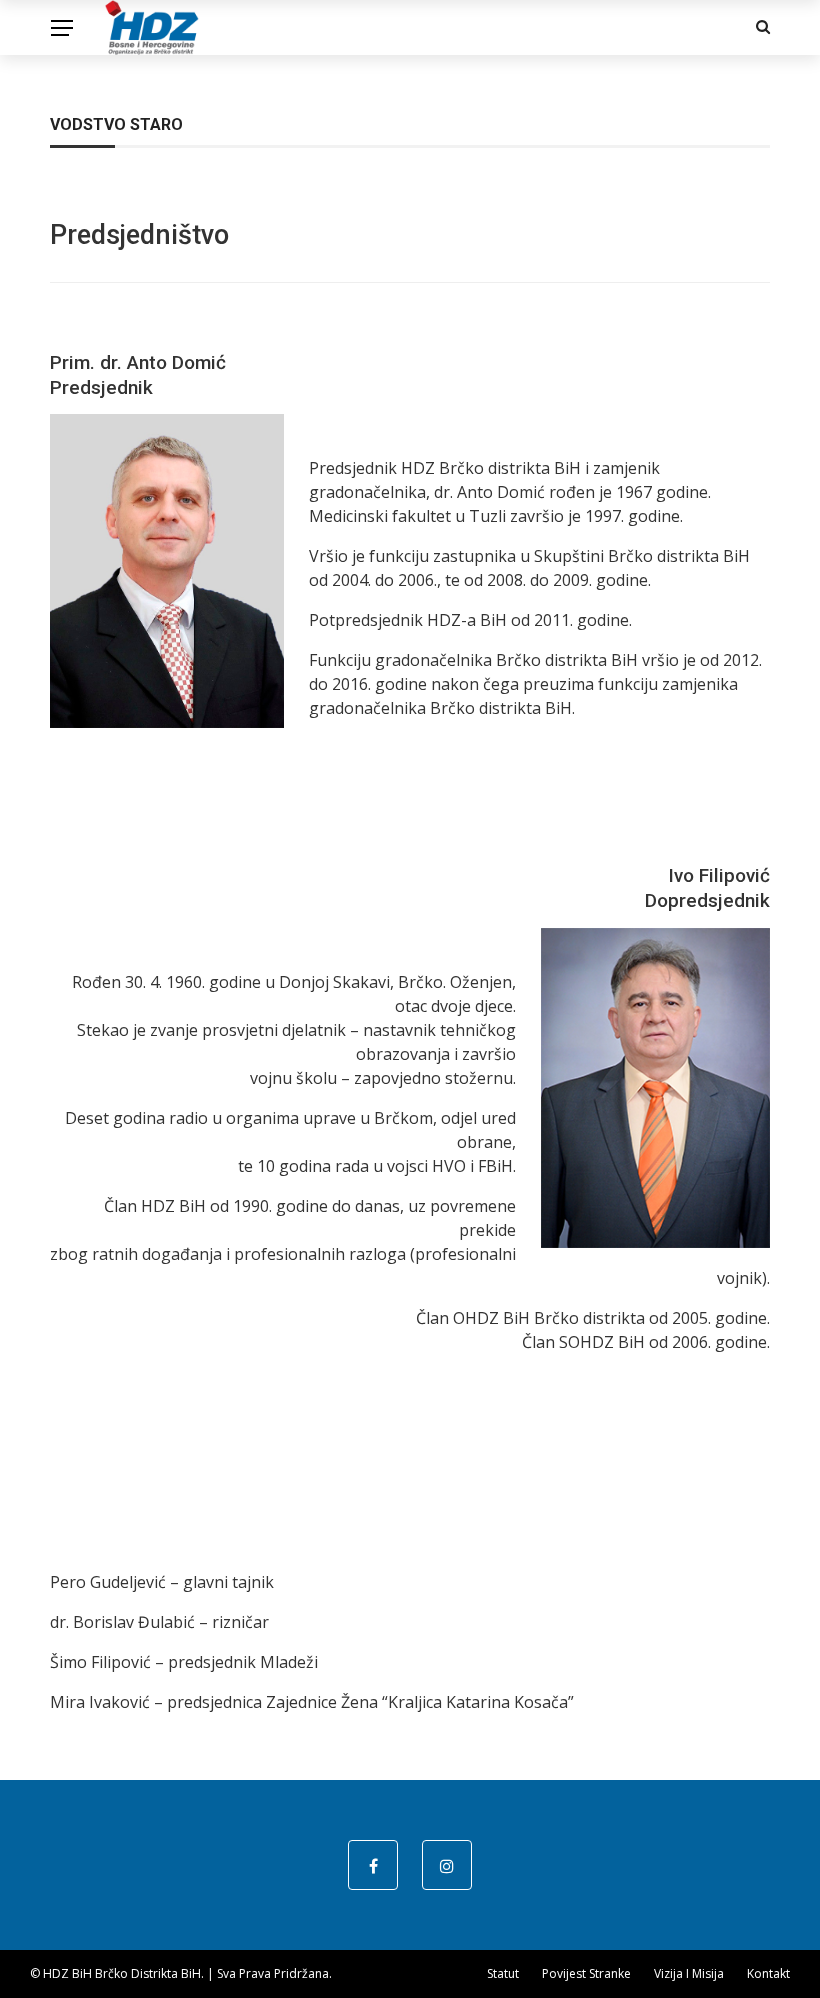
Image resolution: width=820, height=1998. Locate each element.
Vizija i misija (689, 1973)
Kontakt (768, 1973)
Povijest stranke (586, 1973)
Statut (503, 1973)
